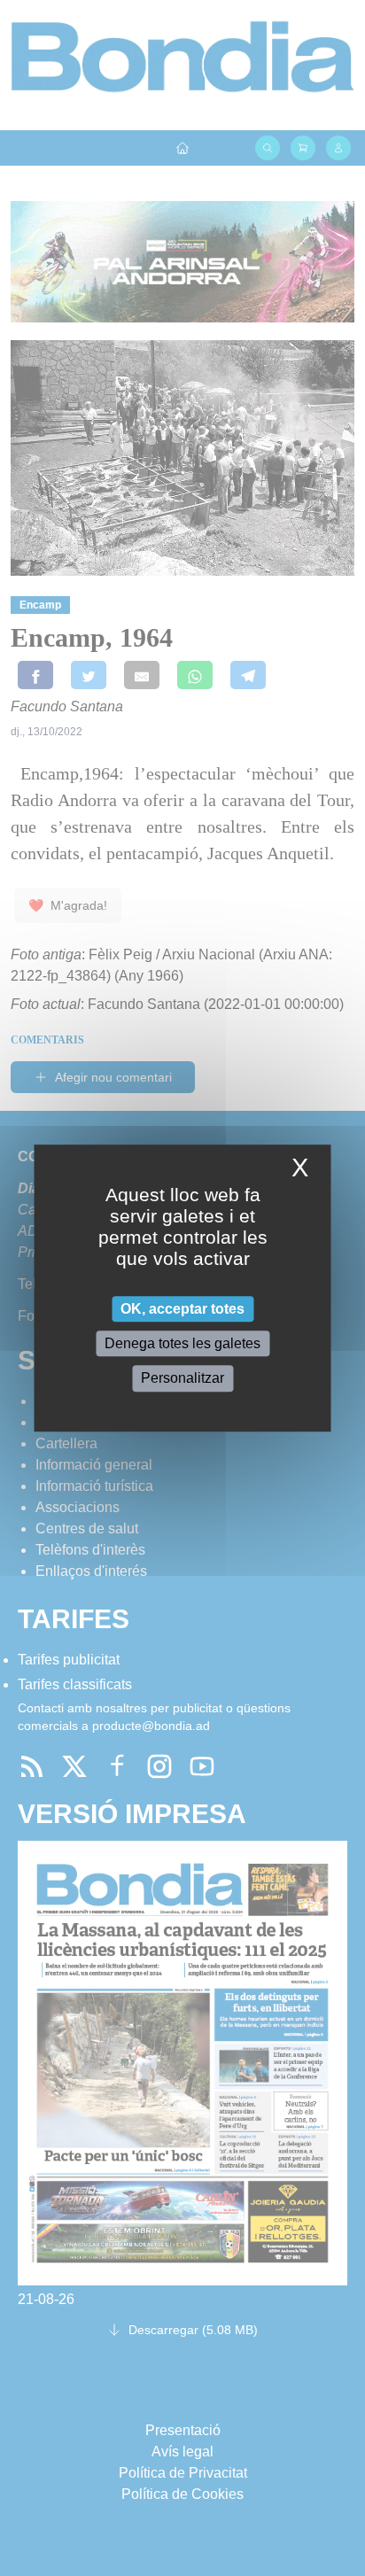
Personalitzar (182, 1379)
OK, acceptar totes (182, 1309)
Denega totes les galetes (182, 1343)
